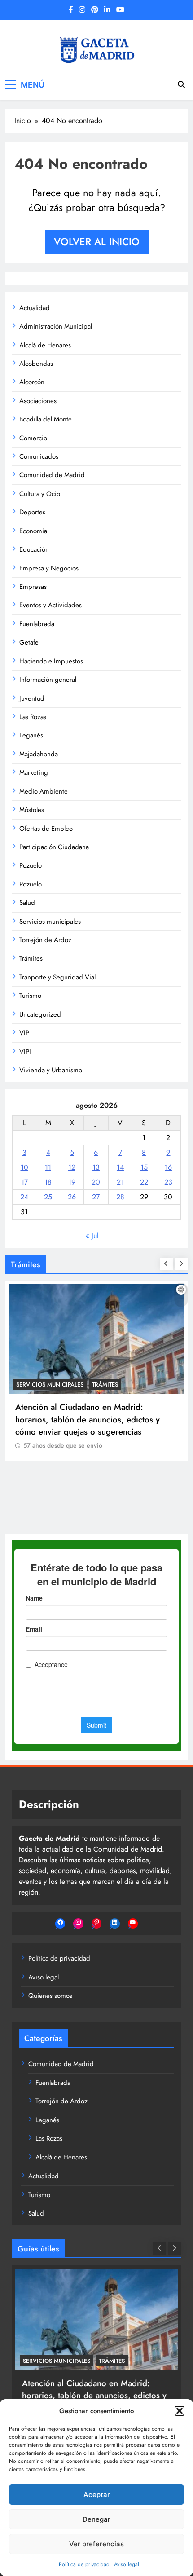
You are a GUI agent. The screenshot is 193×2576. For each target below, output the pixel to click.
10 (24, 1167)
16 (168, 1167)
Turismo (30, 996)
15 (144, 1167)
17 (24, 1182)
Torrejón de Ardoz (45, 940)
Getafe (29, 642)
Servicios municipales (50, 922)
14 (120, 1167)
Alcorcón (32, 382)
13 (96, 1167)
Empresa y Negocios (49, 568)
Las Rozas (33, 717)
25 (48, 1197)
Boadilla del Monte (46, 419)
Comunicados (39, 456)
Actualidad (35, 308)
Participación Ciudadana (54, 847)
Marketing (34, 772)
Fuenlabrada (37, 624)
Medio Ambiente (44, 791)
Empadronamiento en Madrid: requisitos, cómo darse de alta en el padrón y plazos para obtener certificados (92, 1485)
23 (168, 1182)
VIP (24, 1033)
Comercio (33, 438)
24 (24, 1197)
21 (120, 1182)
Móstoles (32, 810)
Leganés (31, 735)
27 (96, 1197)
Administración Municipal (56, 326)
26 (72, 1197)
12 (72, 1167)
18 (48, 1182)
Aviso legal (127, 2564)
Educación (34, 549)
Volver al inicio (97, 241)
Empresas (33, 587)
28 (120, 1197)
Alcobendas (36, 364)
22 (144, 1182)
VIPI (25, 1052)
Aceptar (97, 2495)
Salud (27, 903)
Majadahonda (39, 754)
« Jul (92, 1235)
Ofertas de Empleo (46, 829)
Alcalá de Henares (45, 345)
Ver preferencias (96, 2544)
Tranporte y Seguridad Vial (57, 977)
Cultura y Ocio (40, 494)
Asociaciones (38, 401)
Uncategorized (40, 1014)
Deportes (32, 512)
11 (48, 1167)
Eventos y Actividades (50, 605)
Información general (48, 680)
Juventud (32, 698)
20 (96, 1182)
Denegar (96, 2519)
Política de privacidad (84, 2564)
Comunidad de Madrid (52, 475)
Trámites (31, 958)
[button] (180, 2411)
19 (72, 1182)
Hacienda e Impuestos (51, 661)
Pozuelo (31, 865)
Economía (33, 531)
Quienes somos (50, 1996)
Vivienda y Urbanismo (51, 1070)
